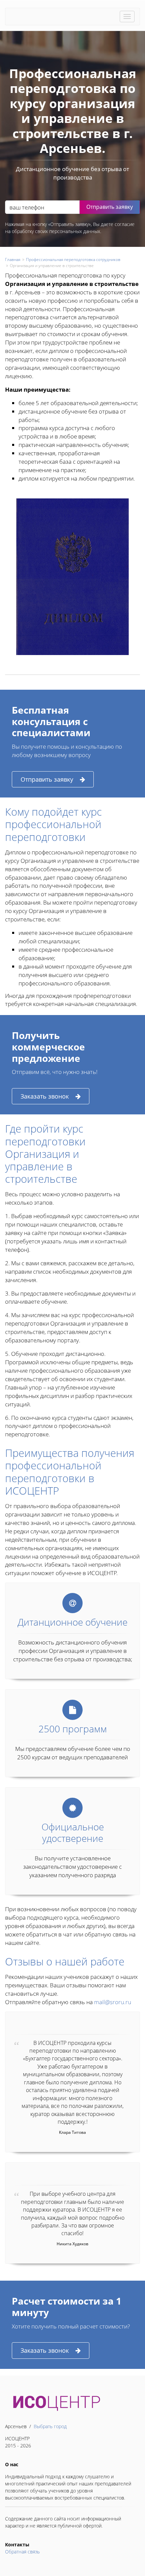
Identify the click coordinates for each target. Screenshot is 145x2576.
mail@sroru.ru (113, 2002)
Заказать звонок (45, 1096)
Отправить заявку (47, 779)
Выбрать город (50, 2426)
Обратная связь (22, 2552)
